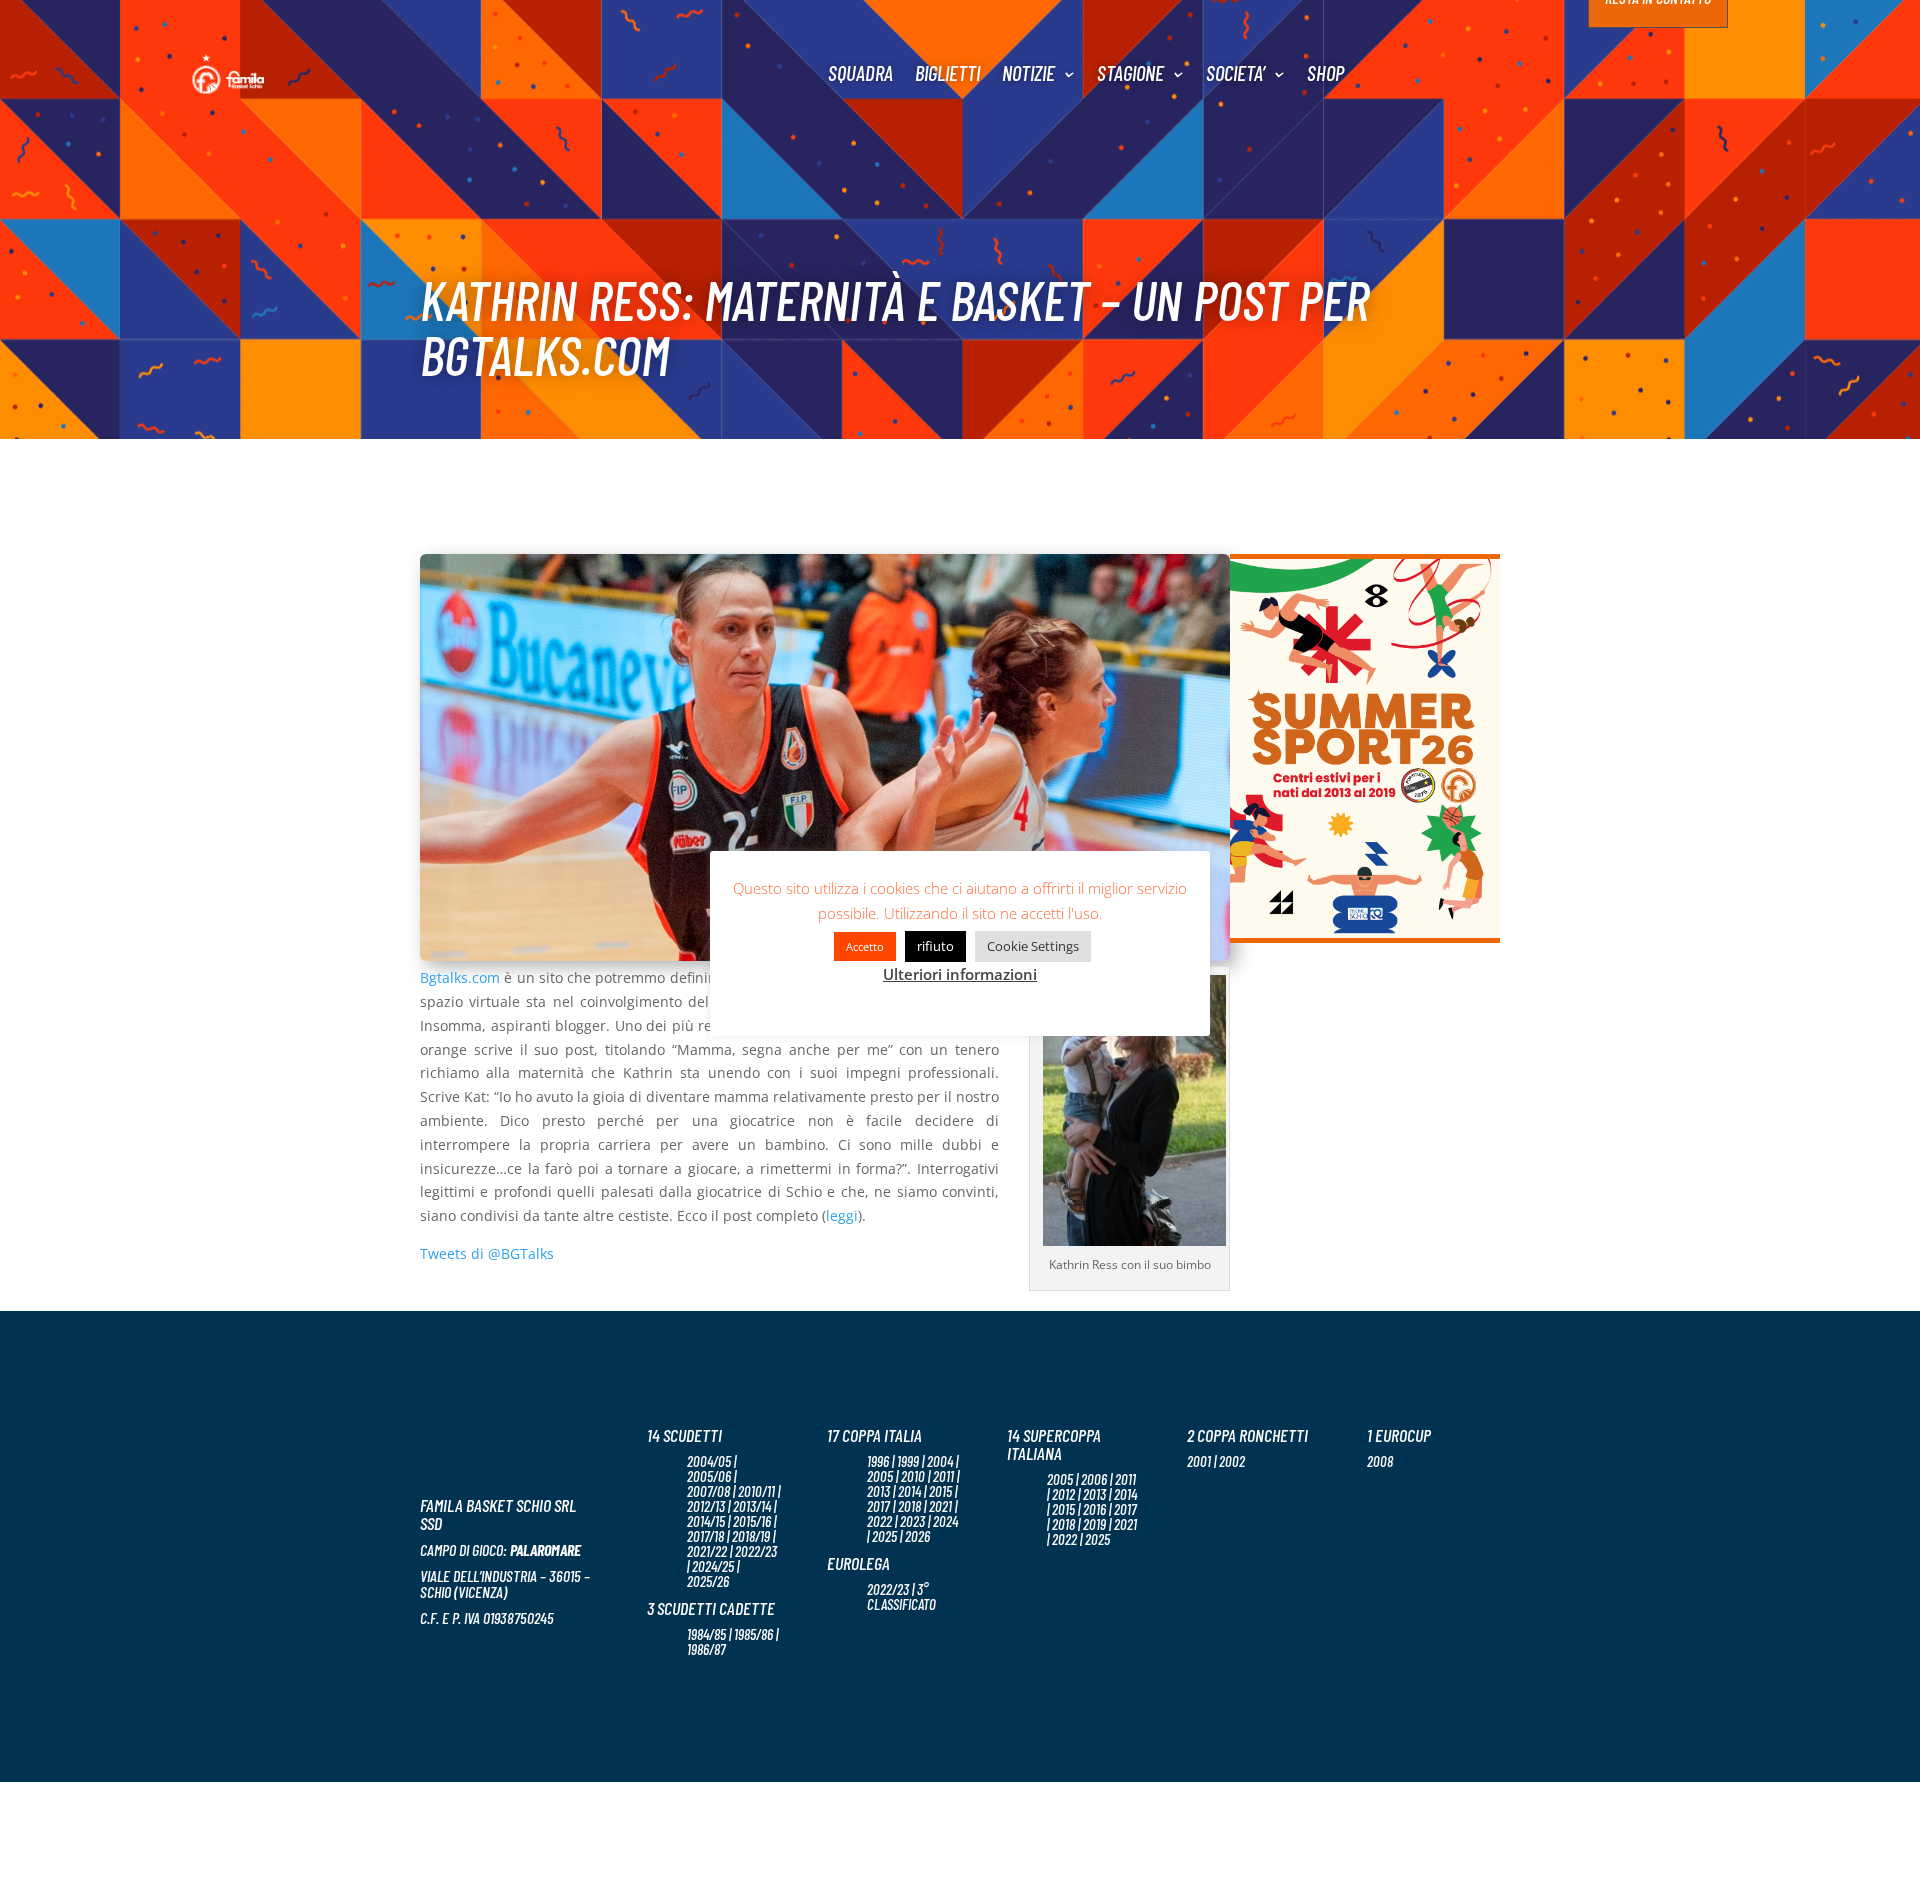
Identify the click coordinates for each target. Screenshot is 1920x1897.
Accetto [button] (865, 946)
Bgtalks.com (460, 977)
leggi (842, 1215)
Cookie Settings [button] (1033, 946)
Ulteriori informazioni (960, 974)
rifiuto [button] (935, 946)
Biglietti (947, 72)
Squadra (860, 72)
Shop (1325, 72)
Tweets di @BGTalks (487, 1253)
